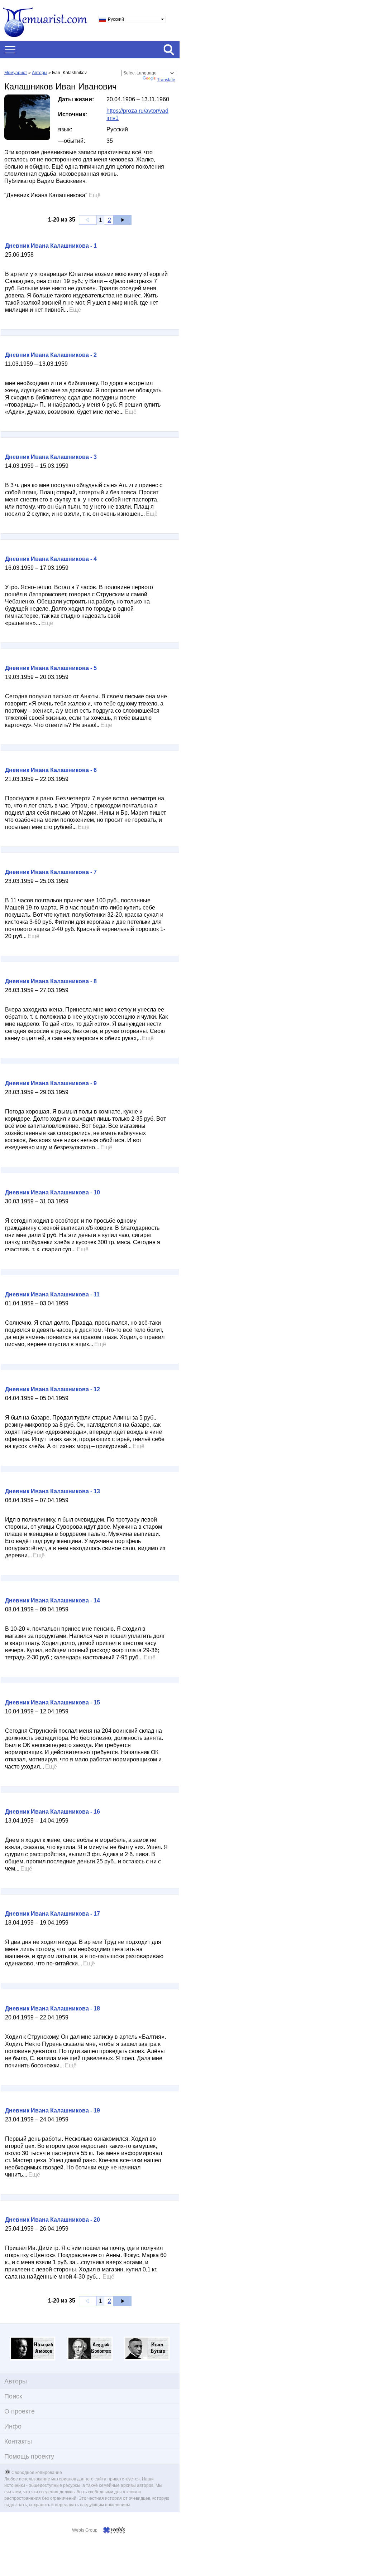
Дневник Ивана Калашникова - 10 (53, 1192)
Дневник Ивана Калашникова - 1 (51, 246)
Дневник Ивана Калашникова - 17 (53, 1914)
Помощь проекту (29, 2456)
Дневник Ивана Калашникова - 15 (53, 1702)
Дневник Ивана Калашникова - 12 (53, 1389)
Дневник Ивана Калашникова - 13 (53, 1491)
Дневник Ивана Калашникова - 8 (51, 981)
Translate (166, 80)
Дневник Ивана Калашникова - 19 (53, 2111)
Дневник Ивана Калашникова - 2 (51, 355)
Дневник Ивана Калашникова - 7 (51, 872)
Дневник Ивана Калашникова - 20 (53, 2220)
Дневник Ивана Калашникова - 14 (53, 1600)
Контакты (18, 2441)
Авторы (40, 73)
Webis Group (85, 2530)
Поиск (13, 2396)
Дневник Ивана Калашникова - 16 (53, 1812)
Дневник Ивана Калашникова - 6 (51, 770)
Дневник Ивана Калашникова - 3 (51, 457)
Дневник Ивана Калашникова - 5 (51, 668)
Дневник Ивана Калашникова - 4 (51, 559)
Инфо (13, 2426)
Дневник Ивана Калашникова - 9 (51, 1083)
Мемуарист (16, 73)
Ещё (95, 195)
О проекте (20, 2411)
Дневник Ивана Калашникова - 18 (53, 2009)
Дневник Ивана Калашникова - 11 (52, 1294)
